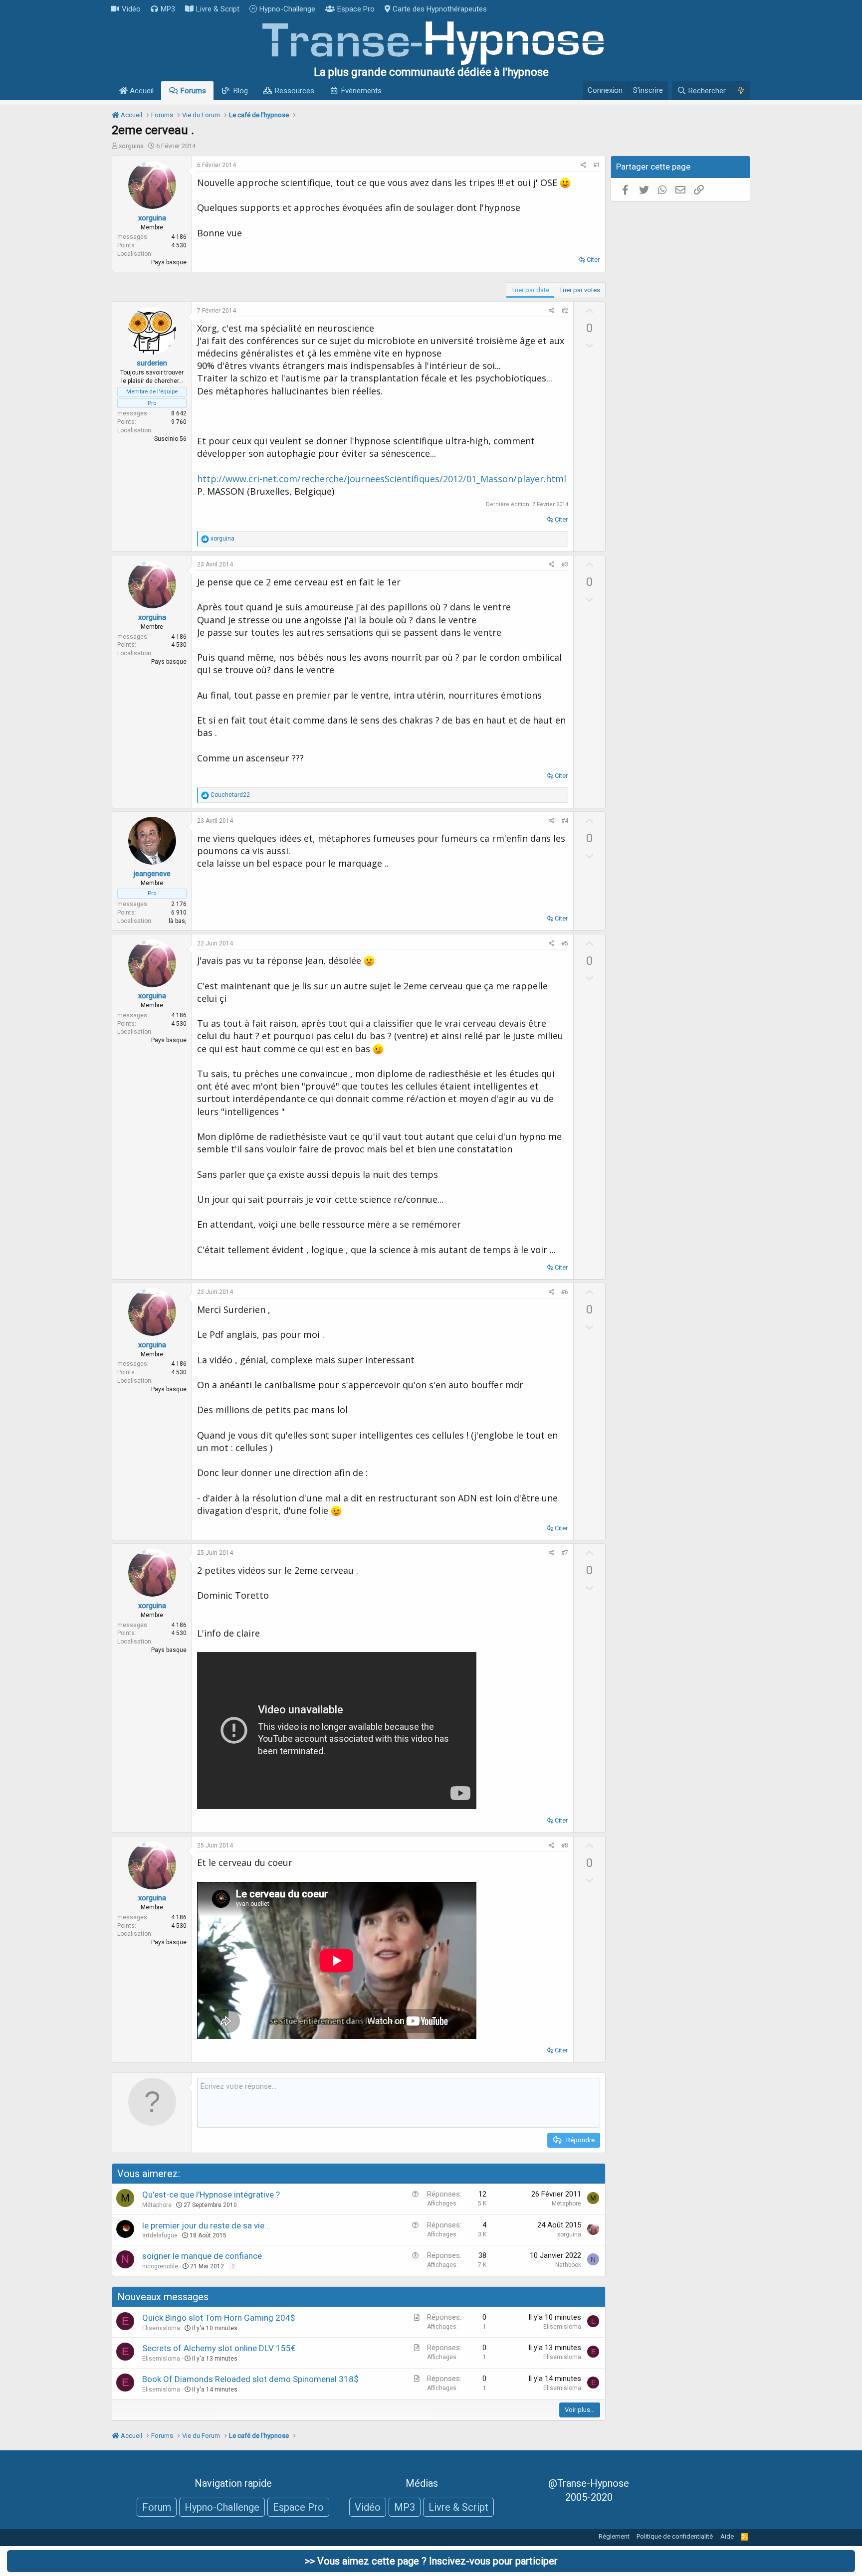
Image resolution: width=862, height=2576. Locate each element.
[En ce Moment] (741, 91)
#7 (565, 1553)
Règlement (614, 2536)
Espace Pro (356, 9)
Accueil (141, 91)
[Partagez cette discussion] (583, 165)
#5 (565, 943)
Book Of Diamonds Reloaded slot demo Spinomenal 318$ (250, 2379)
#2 (565, 311)
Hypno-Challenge (287, 9)
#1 (597, 165)
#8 (565, 1845)
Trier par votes (580, 290)
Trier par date (530, 290)
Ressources (295, 91)
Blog (241, 91)
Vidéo (131, 9)
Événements (361, 91)
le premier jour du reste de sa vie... (206, 2225)
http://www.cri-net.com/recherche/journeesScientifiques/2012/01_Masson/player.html (382, 479)
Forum (157, 2507)
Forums (193, 91)
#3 (565, 564)
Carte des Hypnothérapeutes (440, 9)
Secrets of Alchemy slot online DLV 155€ (219, 2348)
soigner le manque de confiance (202, 2256)
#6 (565, 1292)
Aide (727, 2536)
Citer (593, 260)
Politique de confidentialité (675, 2536)
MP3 (168, 9)
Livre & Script (218, 9)
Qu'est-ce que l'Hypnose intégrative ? (211, 2195)
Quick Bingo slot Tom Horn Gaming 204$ (219, 2318)
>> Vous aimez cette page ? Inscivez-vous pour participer (431, 2561)
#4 (565, 821)
